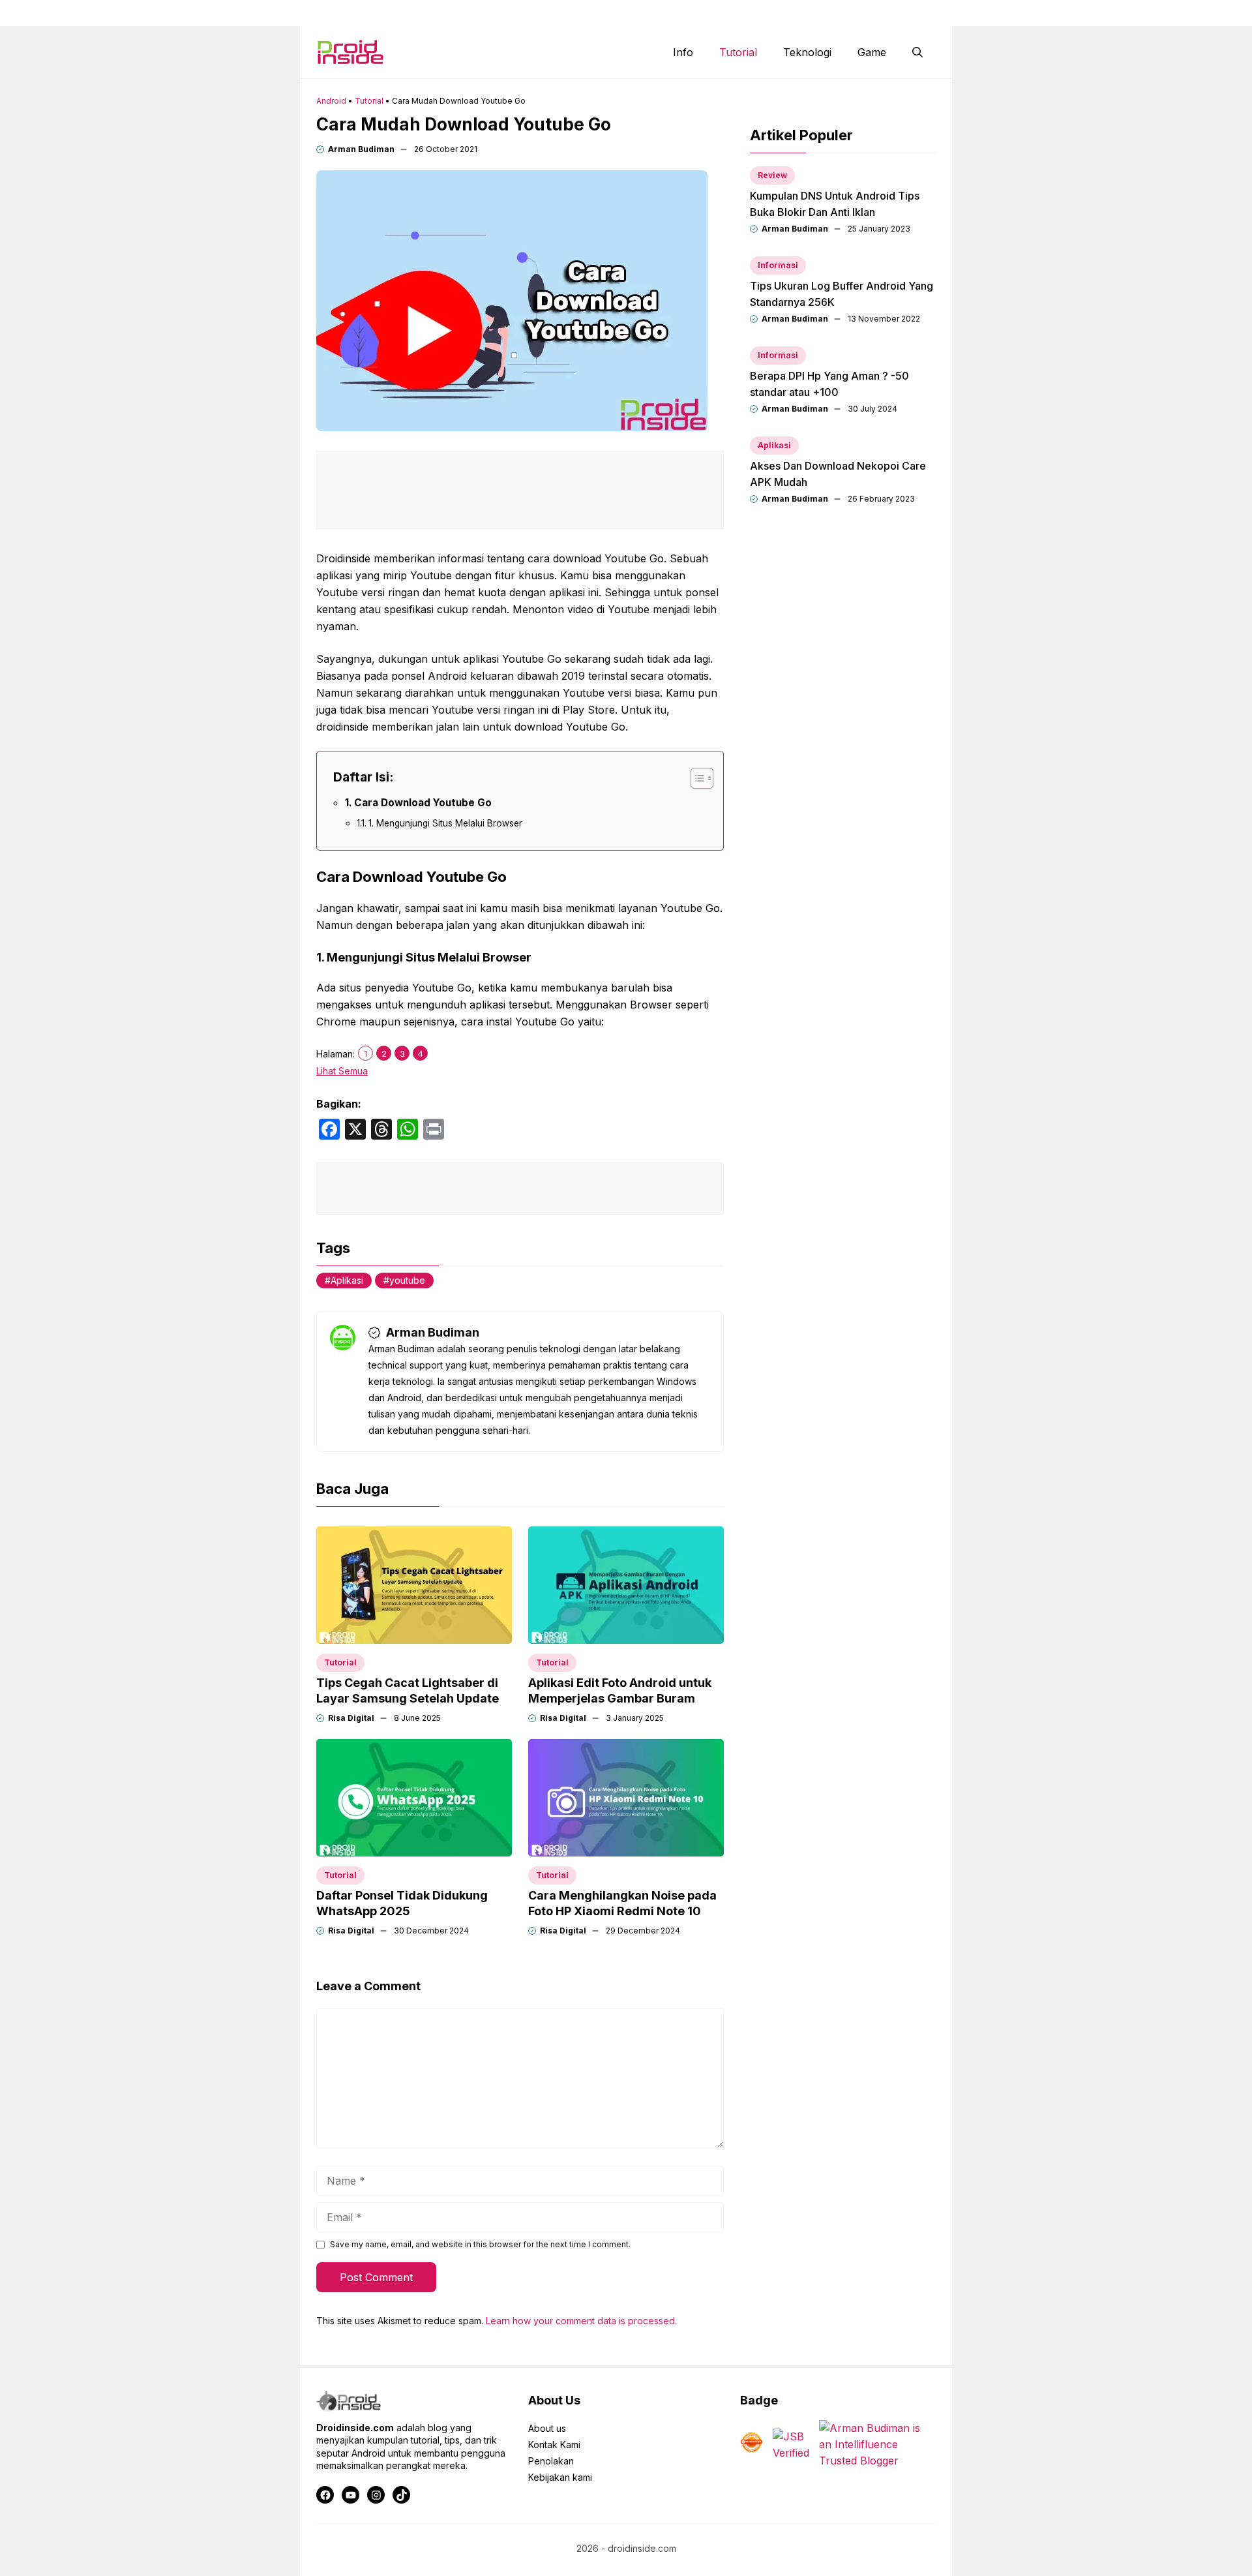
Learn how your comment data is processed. (581, 2321)
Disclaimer (832, 13)
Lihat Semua (342, 1071)
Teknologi (807, 52)
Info (683, 52)
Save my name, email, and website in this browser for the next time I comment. (480, 2244)
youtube (407, 1280)
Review (772, 175)
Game (872, 52)
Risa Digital (351, 1718)
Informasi (778, 265)
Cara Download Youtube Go (423, 803)
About (714, 13)
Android (331, 101)
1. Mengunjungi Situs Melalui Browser (445, 823)
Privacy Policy (907, 13)
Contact (768, 13)
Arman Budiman (361, 149)
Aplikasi (347, 1280)
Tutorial (738, 52)
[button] (917, 52)
